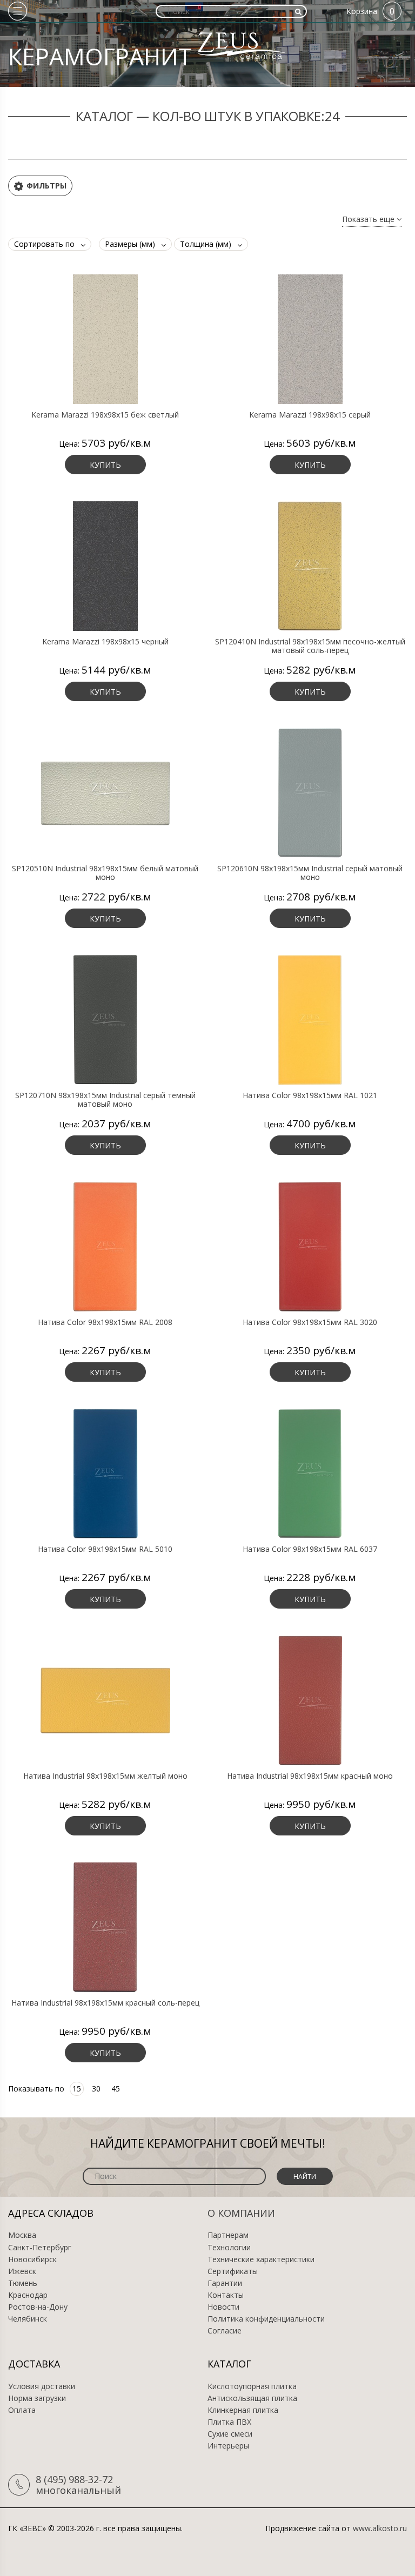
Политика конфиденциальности (266, 2319)
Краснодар (28, 2295)
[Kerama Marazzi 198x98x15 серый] (310, 339)
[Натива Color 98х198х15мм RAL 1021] (310, 1019)
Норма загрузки (37, 2398)
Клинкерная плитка (243, 2410)
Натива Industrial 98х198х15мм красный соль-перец (105, 2003)
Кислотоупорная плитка (252, 2386)
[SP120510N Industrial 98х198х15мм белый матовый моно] (105, 792)
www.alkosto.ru (380, 2528)
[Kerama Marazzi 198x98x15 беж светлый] (105, 339)
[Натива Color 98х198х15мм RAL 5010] (105, 1473)
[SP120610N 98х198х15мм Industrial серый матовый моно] (310, 792)
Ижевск (22, 2271)
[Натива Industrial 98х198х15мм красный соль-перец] (105, 1927)
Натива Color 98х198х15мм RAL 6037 (310, 1549)
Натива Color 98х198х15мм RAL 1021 (310, 1095)
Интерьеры (228, 2446)
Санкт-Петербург (40, 2248)
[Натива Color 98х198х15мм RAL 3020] (310, 1246)
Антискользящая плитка (252, 2398)
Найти (305, 2177)
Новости (223, 2307)
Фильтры (46, 186)
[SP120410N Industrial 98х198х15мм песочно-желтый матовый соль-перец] (310, 566)
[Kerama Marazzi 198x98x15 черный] (105, 566)
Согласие (225, 2331)
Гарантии (225, 2283)
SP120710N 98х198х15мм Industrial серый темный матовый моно (105, 1100)
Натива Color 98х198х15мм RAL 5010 (105, 1549)
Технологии (229, 2248)
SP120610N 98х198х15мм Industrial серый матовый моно (310, 873)
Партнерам (228, 2235)
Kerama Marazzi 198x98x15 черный (105, 642)
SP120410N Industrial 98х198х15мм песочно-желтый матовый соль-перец (310, 646)
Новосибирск (32, 2259)
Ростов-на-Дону (38, 2307)
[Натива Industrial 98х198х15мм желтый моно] (105, 1700)
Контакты (226, 2295)
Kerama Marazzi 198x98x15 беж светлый (105, 415)
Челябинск (28, 2319)
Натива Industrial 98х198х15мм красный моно (310, 1776)
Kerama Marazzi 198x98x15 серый (310, 415)
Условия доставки (42, 2386)
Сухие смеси (230, 2434)
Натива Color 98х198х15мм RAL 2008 (105, 1322)
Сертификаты (233, 2271)
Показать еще (369, 220)
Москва (22, 2235)
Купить (105, 465)
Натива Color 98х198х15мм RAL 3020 (310, 1322)
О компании (241, 2213)
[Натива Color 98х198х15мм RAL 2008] (105, 1246)
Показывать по (36, 2089)
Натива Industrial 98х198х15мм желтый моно (105, 1776)
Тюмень (23, 2283)
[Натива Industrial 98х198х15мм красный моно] (310, 1700)
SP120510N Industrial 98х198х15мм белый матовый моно (105, 873)
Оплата (22, 2410)
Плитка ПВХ (229, 2422)
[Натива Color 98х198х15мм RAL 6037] (310, 1473)
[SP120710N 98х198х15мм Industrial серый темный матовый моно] (105, 1019)
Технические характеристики (261, 2259)
